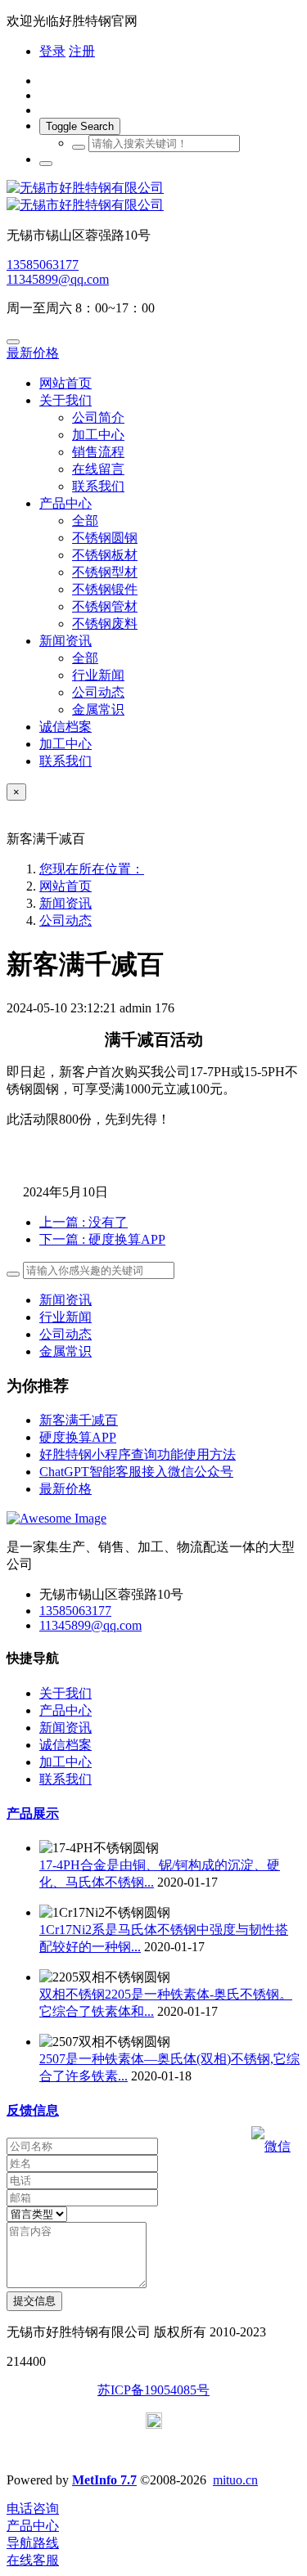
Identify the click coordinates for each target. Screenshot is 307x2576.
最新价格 (33, 353)
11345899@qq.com (58, 279)
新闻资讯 (65, 903)
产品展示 (33, 1813)
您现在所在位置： (92, 869)
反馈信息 (33, 2110)
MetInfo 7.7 (104, 2480)
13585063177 (43, 265)
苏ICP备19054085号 (153, 2390)
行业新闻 (65, 1317)
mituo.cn (235, 2480)
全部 (85, 521)
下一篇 (102, 1239)
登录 (52, 51)
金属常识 (65, 1351)
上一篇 (84, 1222)
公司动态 (65, 920)
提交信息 (34, 2301)
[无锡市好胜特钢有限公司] (153, 197)
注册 (82, 51)
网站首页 (65, 383)
